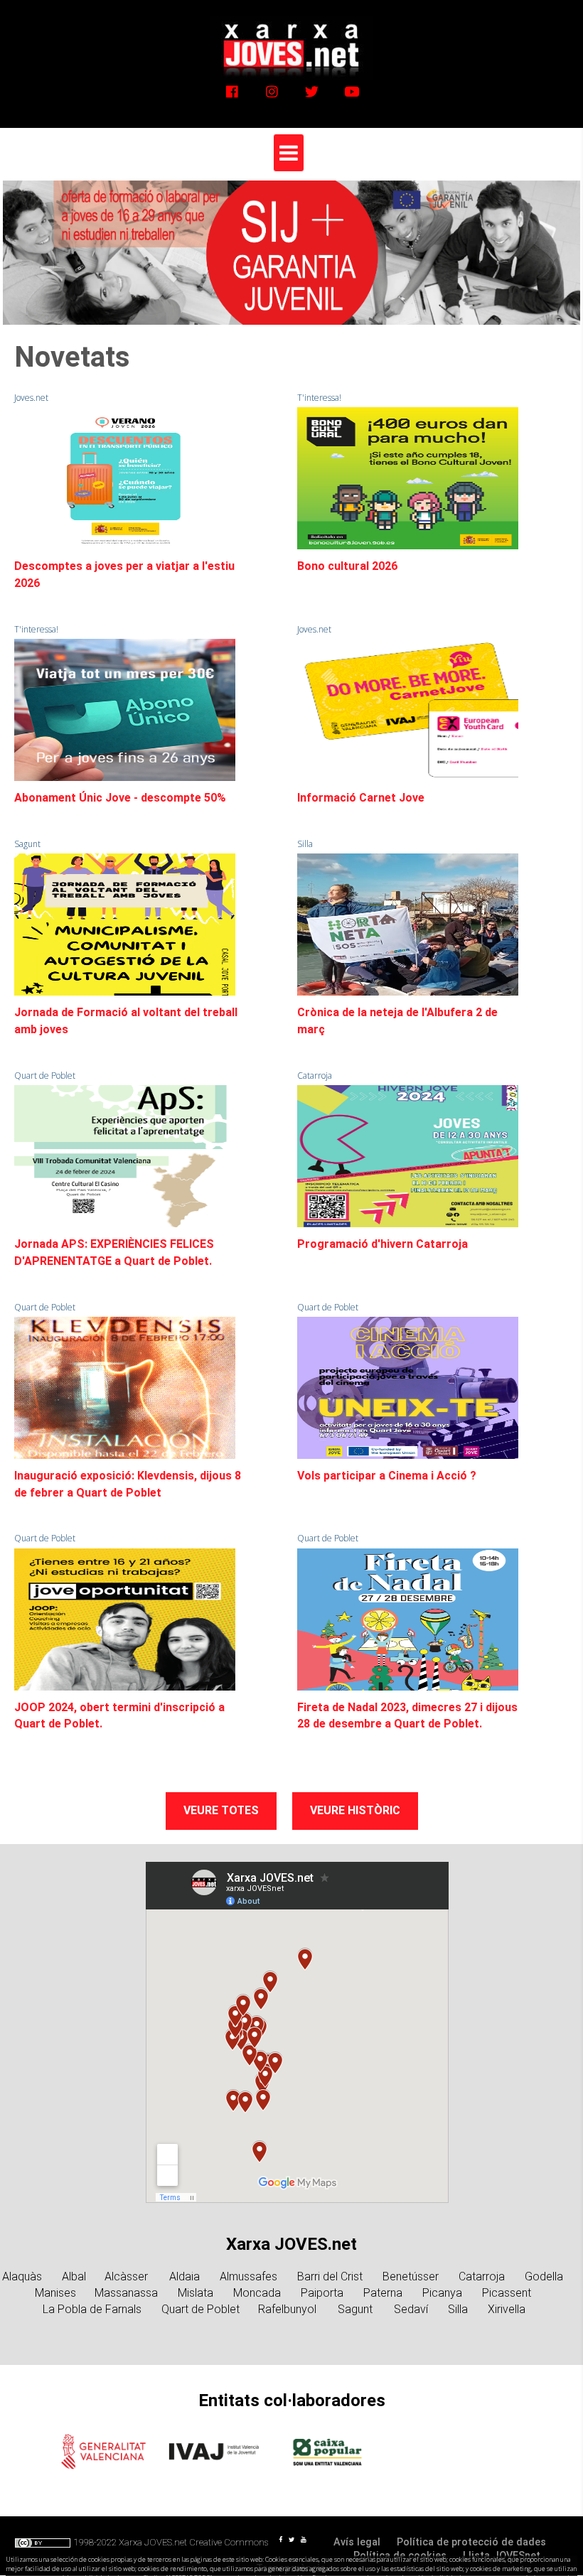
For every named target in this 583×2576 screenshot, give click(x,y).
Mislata (196, 2293)
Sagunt (27, 844)
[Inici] (291, 47)
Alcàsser (128, 2276)
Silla (305, 844)
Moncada (257, 2293)
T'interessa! (319, 398)
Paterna (383, 2293)
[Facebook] (232, 91)
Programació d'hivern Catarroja (383, 1244)
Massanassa (126, 2293)
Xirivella (507, 2309)
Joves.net (31, 398)
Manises (55, 2293)
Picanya (442, 2293)
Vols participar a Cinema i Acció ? (387, 1476)
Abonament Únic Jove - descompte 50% (120, 798)
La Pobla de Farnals (92, 2309)
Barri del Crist (330, 2276)
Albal (74, 2276)
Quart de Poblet (45, 1076)
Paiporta (322, 2293)
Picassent (507, 2293)
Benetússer (411, 2276)
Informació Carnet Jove (361, 798)
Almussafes (248, 2276)
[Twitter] (312, 91)
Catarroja (315, 1076)
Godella (544, 2276)
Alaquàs (22, 2276)
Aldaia (184, 2276)
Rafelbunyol (289, 2309)
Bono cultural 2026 (347, 566)
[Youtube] (352, 91)
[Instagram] (272, 91)
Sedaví (411, 2309)
